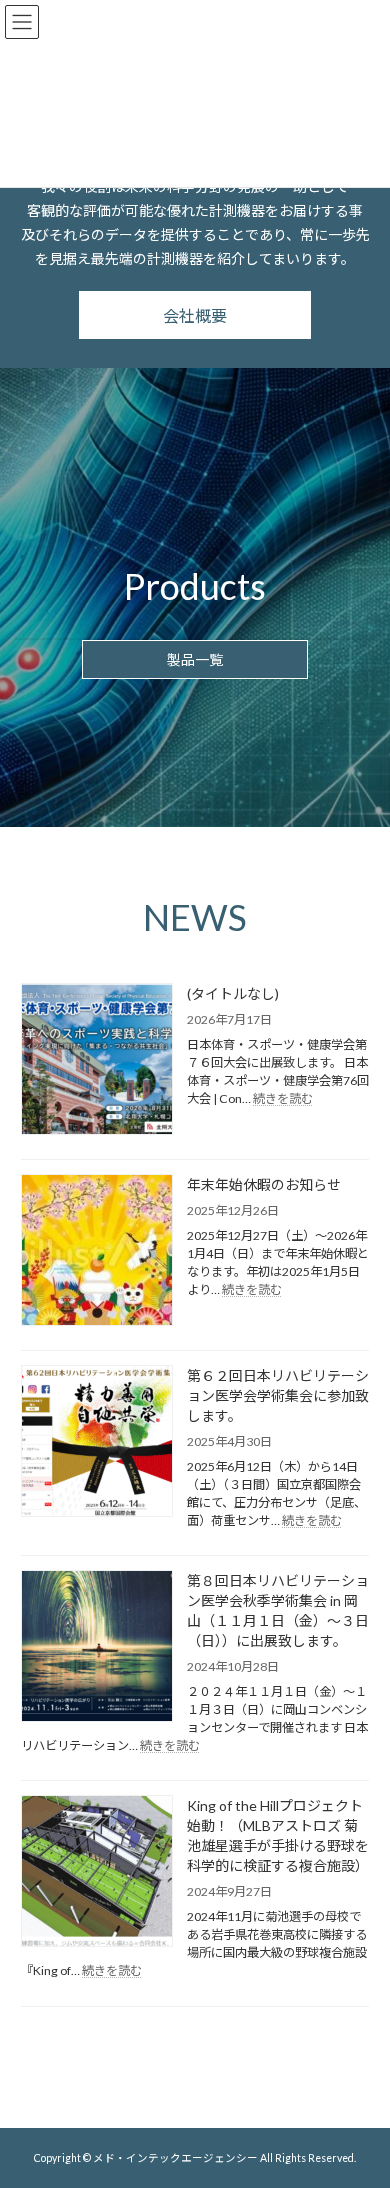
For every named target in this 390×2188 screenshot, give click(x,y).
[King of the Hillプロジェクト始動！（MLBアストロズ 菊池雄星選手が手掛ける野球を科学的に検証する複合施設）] (97, 1872)
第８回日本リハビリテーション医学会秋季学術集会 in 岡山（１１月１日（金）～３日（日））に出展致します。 (278, 1610)
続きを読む (283, 1098)
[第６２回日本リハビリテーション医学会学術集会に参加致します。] (97, 1442)
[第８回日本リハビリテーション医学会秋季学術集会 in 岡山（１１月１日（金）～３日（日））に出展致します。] (97, 1647)
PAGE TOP (360, 2101)
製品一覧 (195, 659)
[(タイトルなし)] (97, 1060)
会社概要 (195, 315)
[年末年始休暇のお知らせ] (97, 1251)
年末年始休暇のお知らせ (264, 1184)
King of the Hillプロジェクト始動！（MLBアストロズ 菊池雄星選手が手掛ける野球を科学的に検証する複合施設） (278, 1835)
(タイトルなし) (233, 993)
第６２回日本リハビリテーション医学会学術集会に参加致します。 (278, 1395)
